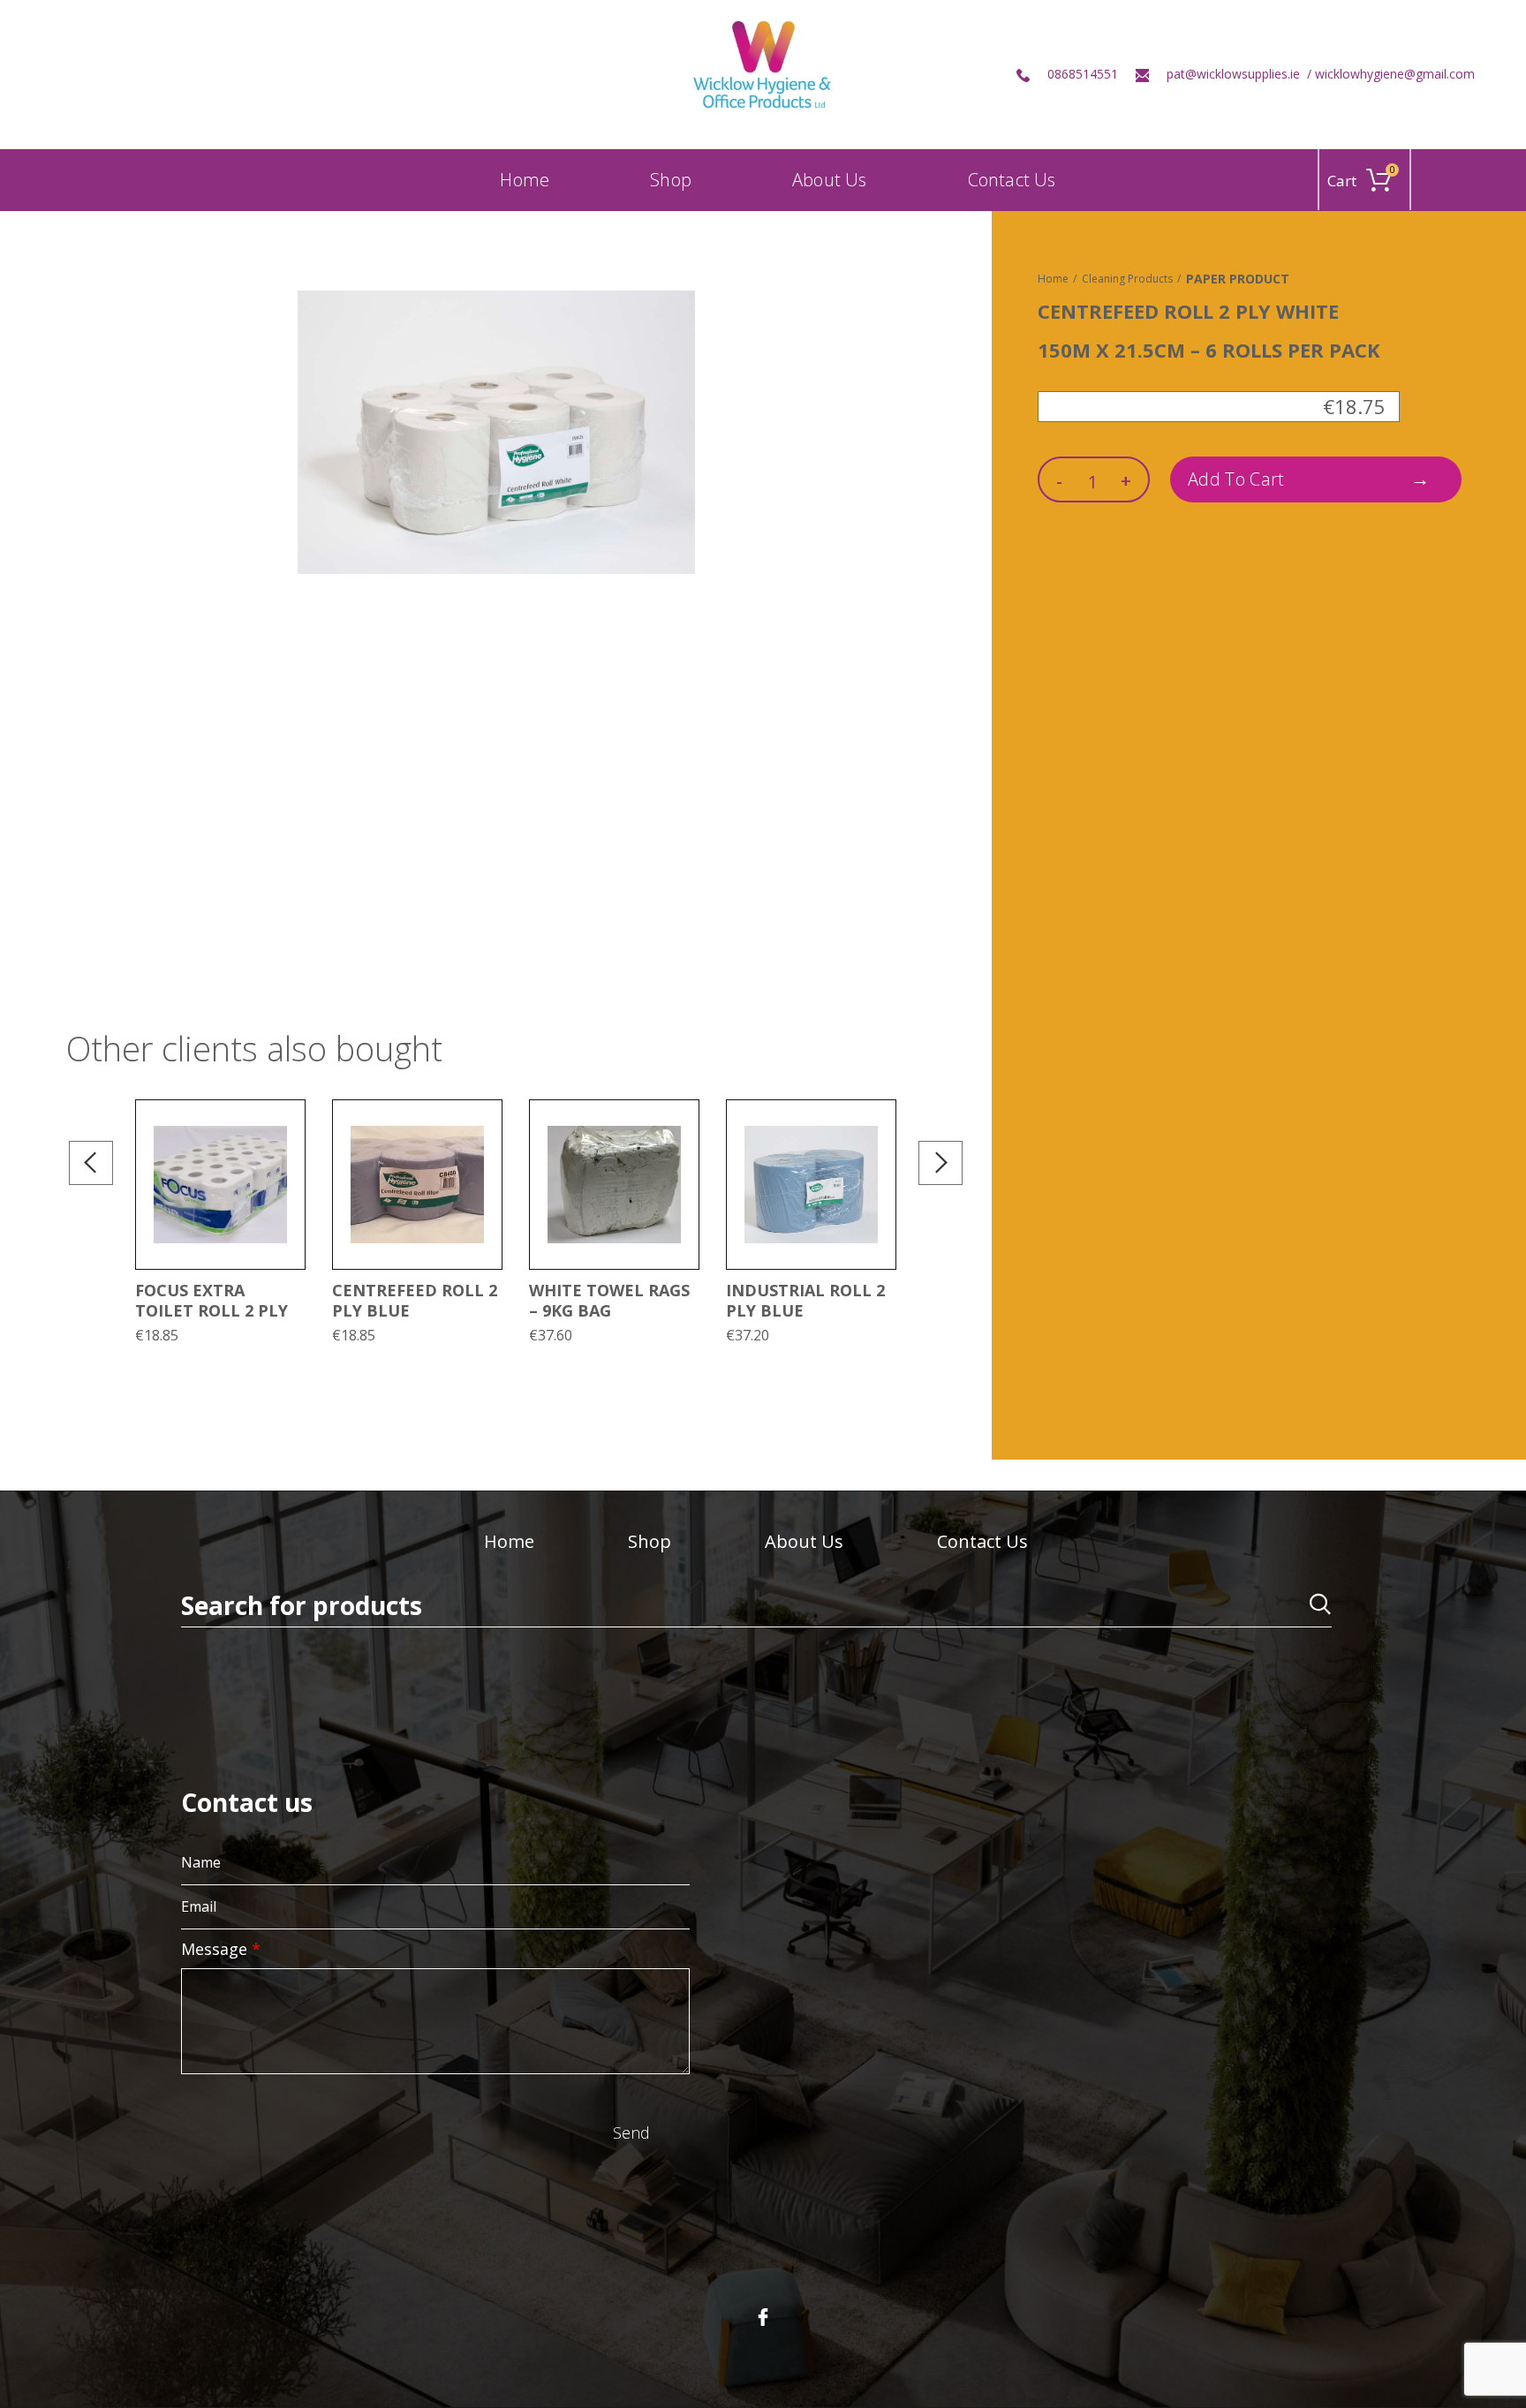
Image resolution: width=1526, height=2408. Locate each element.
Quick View (291, 1169)
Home (1053, 279)
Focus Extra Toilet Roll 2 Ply (212, 1300)
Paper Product (1238, 279)
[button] (291, 1129)
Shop (650, 1541)
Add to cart (1236, 479)
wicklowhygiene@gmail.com (1395, 74)
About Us (804, 1541)
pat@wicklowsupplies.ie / (1241, 74)
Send (631, 2132)
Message (221, 1949)
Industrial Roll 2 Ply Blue (805, 1300)
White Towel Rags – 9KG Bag (609, 1300)
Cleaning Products (1127, 279)
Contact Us (982, 1541)
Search (1308, 1608)
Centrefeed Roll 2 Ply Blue (415, 1300)
